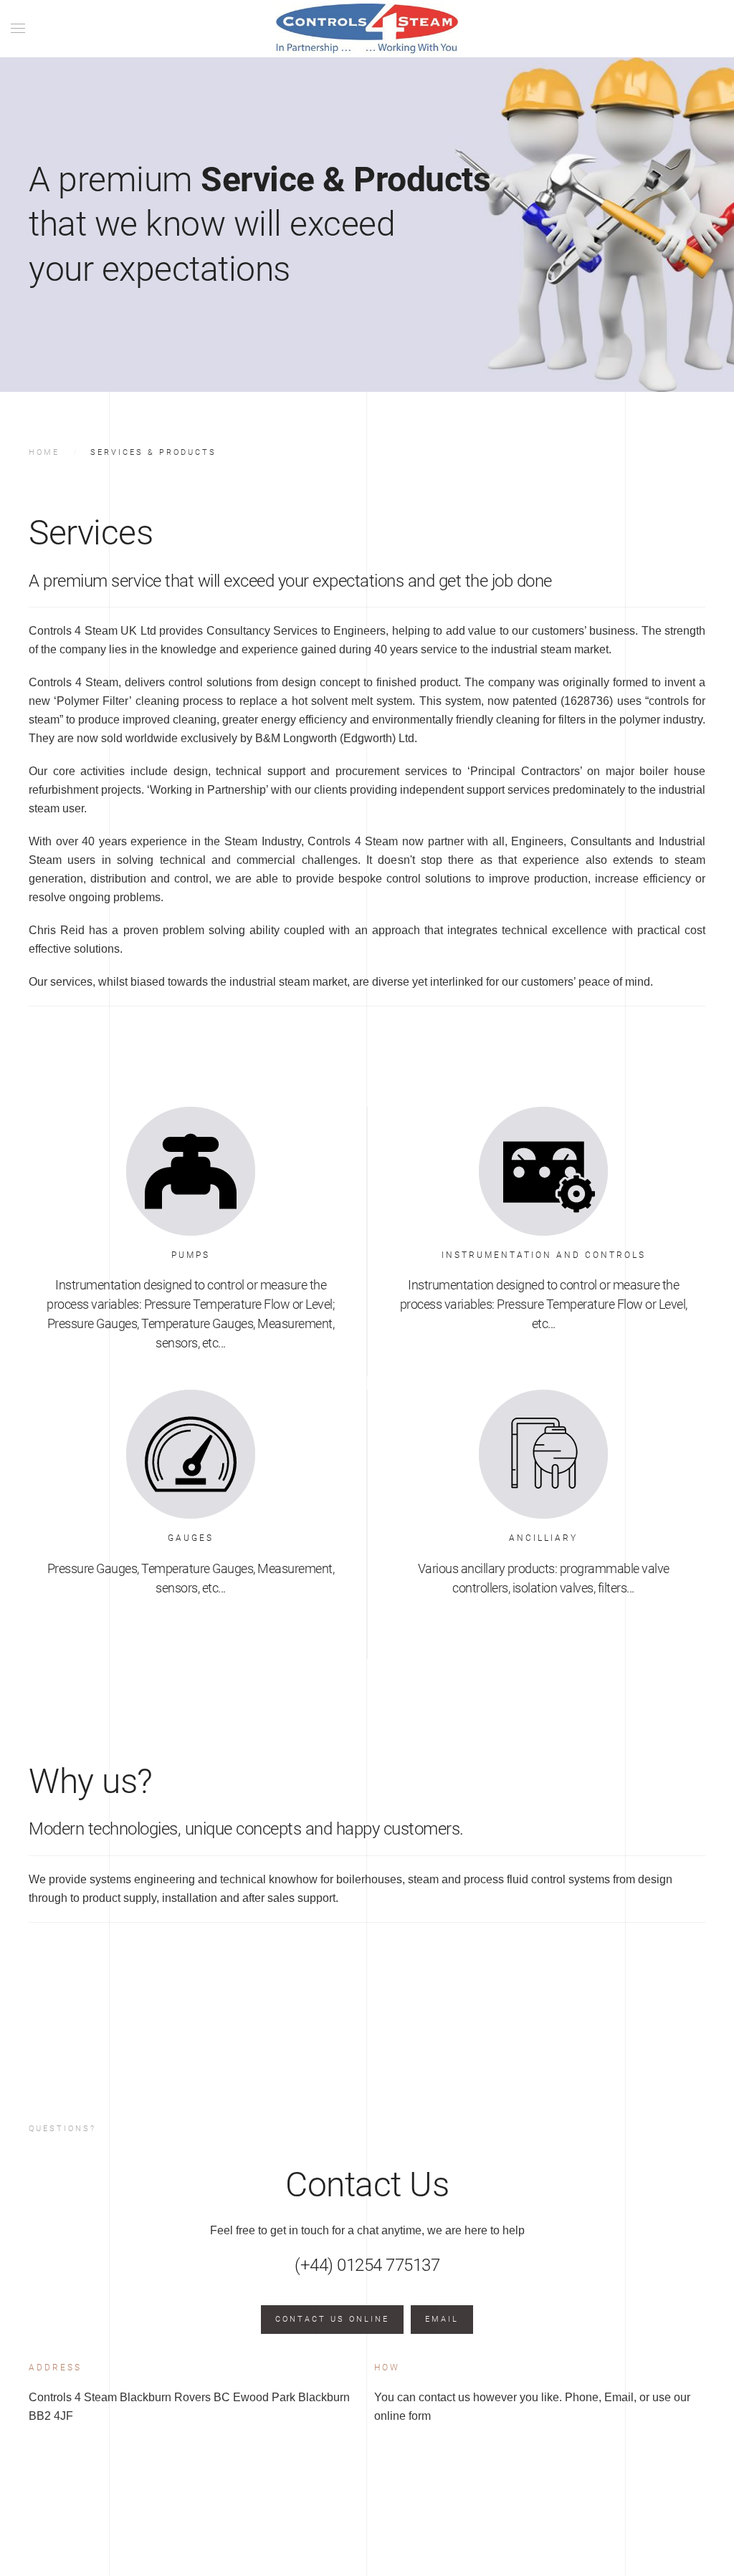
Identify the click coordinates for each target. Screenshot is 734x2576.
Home (44, 452)
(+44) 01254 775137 (367, 2265)
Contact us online (332, 2319)
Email (442, 2319)
